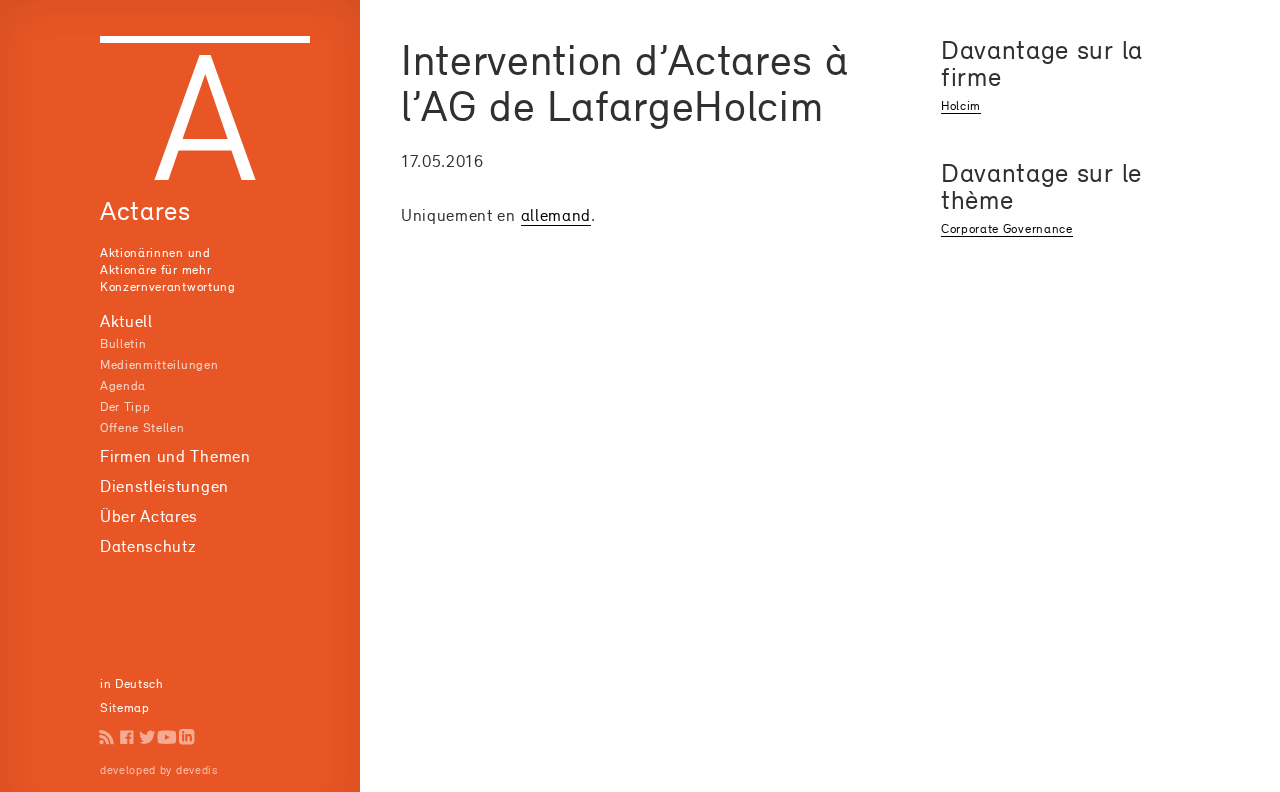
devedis (197, 770)
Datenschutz (148, 546)
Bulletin (123, 343)
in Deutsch (132, 683)
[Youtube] (167, 737)
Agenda (123, 385)
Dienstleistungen (164, 486)
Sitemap (125, 707)
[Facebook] (127, 737)
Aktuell (126, 321)
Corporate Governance (1007, 228)
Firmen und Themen (175, 456)
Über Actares (149, 516)
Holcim (961, 105)
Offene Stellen (142, 427)
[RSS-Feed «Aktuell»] (107, 737)
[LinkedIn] (187, 737)
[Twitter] (147, 737)
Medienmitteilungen (159, 364)
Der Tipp (125, 406)
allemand (556, 215)
